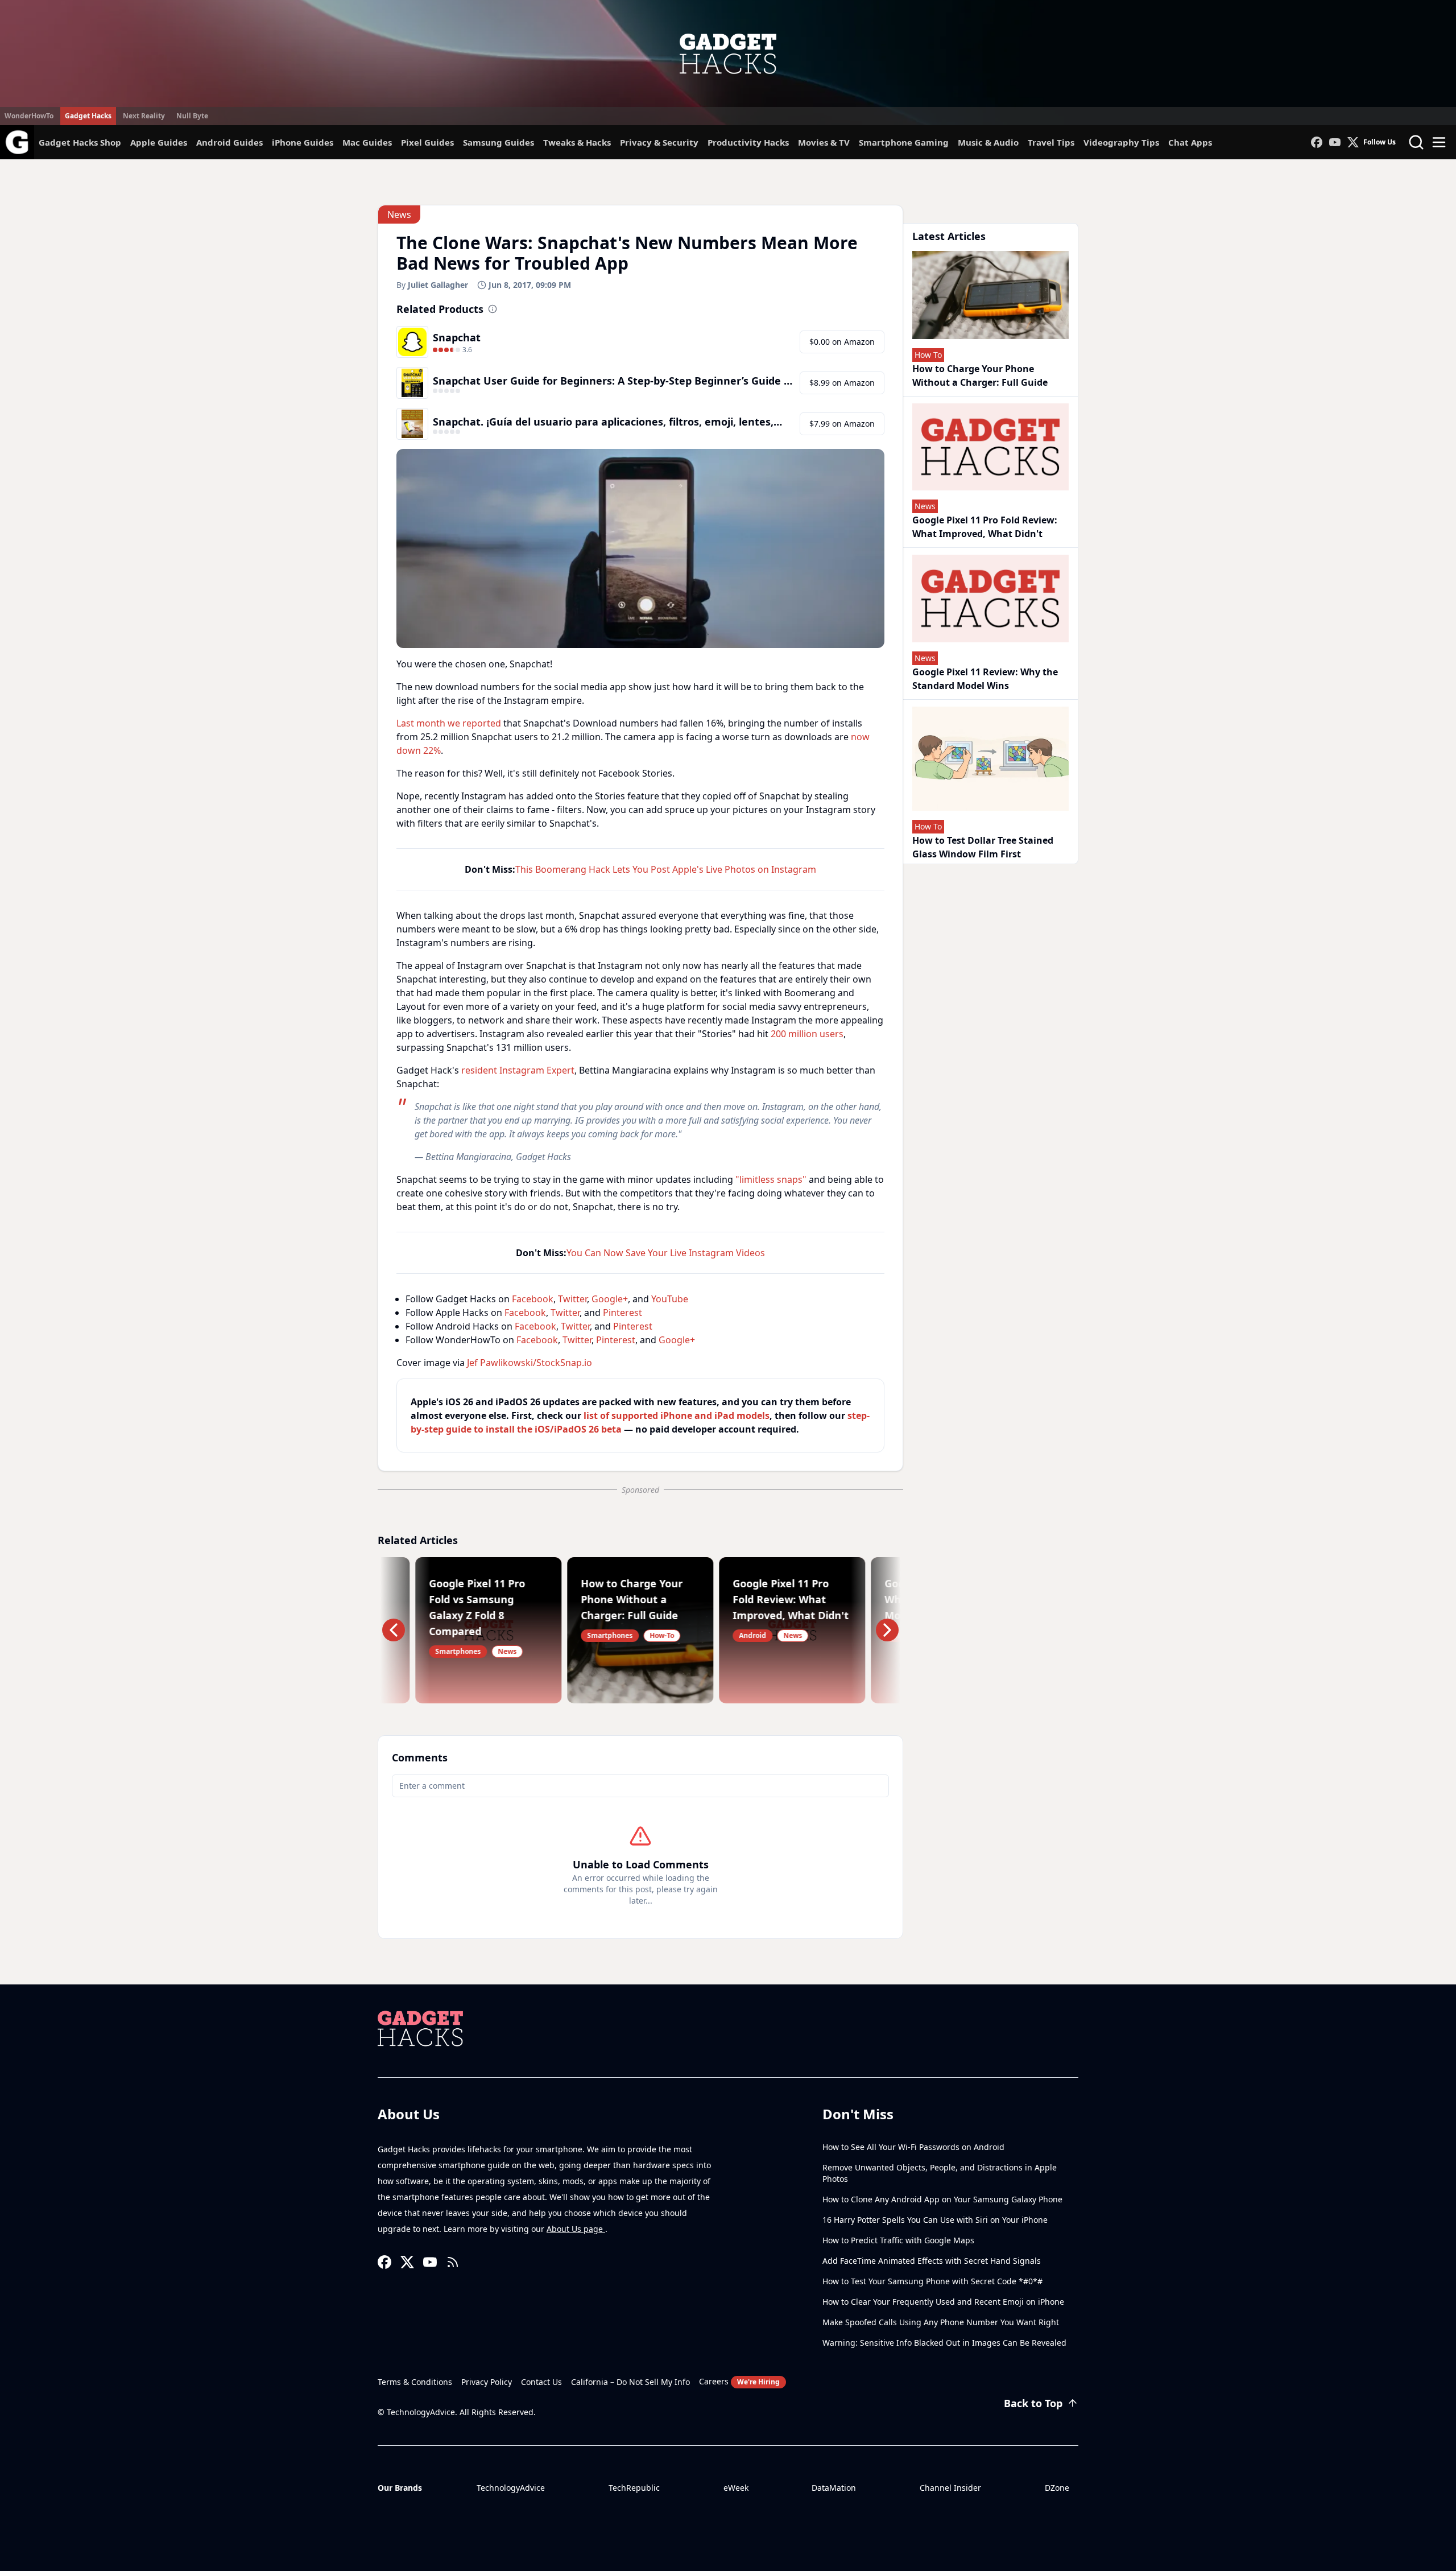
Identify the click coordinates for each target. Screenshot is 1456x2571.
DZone (1057, 2488)
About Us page (576, 2229)
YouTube (670, 1299)
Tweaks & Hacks (577, 142)
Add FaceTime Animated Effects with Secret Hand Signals (932, 2261)
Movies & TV (824, 142)
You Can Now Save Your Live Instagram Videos (666, 1253)
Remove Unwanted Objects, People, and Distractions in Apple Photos (940, 2173)
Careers (739, 2381)
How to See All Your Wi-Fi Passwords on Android (913, 2147)
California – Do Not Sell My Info (630, 2382)
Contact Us (541, 2382)
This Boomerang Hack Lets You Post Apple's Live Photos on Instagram (666, 869)
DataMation (834, 2488)
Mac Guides (367, 142)
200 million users (807, 1034)
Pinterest (622, 1313)
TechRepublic (634, 2488)
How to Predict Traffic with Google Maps (898, 2240)
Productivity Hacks (748, 142)
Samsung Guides (499, 142)
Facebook (533, 1299)
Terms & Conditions (415, 2382)
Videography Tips (1121, 142)
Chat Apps (1190, 142)
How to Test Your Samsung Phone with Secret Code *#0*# (932, 2281)
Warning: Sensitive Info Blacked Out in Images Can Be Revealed (944, 2343)
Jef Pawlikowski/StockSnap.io (530, 1363)
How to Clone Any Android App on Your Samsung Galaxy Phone (942, 2199)
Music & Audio (988, 142)
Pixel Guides (427, 142)
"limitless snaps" (771, 1179)
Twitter (572, 1299)
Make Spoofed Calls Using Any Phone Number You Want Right (941, 2322)
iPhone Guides (303, 142)
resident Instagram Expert (518, 1070)
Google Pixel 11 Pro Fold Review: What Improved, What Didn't (985, 527)
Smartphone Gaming (904, 142)
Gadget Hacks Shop (80, 142)
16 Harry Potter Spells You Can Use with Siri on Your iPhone (935, 2220)
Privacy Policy (487, 2382)
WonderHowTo (29, 116)
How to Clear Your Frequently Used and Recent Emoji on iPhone (943, 2302)
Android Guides (229, 142)
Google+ (610, 1299)
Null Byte (192, 116)
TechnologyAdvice (511, 2488)
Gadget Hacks (88, 116)
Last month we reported (449, 723)
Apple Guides (159, 142)
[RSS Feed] (453, 2262)
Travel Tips (1051, 142)
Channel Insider (950, 2488)
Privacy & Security (659, 142)
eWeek (736, 2488)
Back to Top (1033, 2403)
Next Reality (144, 116)
